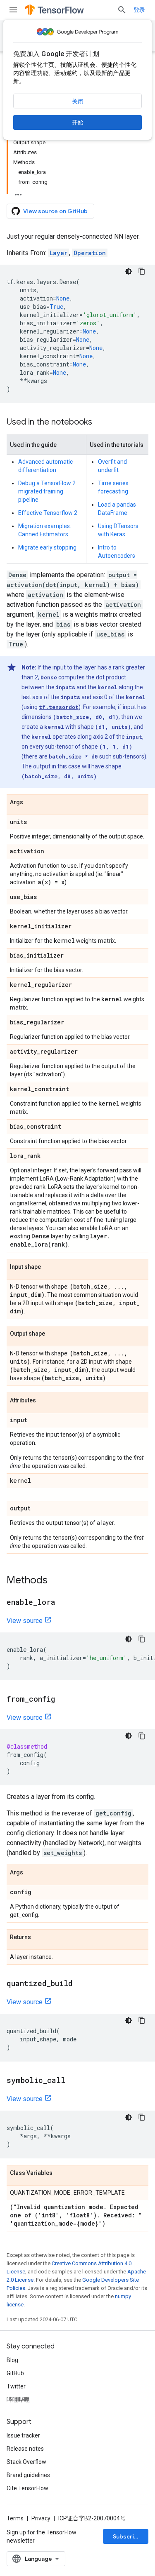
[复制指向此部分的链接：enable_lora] (64, 1603)
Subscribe (127, 2536)
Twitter (16, 2386)
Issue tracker (23, 2435)
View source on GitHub (55, 211)
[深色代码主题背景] (129, 271)
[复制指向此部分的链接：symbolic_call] (74, 2081)
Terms (15, 2518)
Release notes (25, 2449)
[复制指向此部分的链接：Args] (31, 803)
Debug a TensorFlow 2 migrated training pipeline (47, 491)
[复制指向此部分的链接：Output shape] (53, 1334)
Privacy (41, 2518)
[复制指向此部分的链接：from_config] (63, 1700)
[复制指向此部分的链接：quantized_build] (81, 1984)
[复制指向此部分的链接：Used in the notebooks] (100, 423)
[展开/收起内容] (18, 192)
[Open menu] (13, 10)
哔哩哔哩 (18, 2400)
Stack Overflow (26, 2462)
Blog (12, 2360)
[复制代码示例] (142, 271)
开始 (78, 122)
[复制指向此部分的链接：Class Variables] (61, 2173)
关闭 (78, 101)
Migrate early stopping (47, 547)
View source (25, 1621)
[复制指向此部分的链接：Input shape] (49, 1267)
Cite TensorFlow (27, 2488)
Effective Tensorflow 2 (48, 513)
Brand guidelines (28, 2475)
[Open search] (122, 10)
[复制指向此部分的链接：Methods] (56, 1581)
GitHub (15, 2373)
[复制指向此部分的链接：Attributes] (44, 1401)
